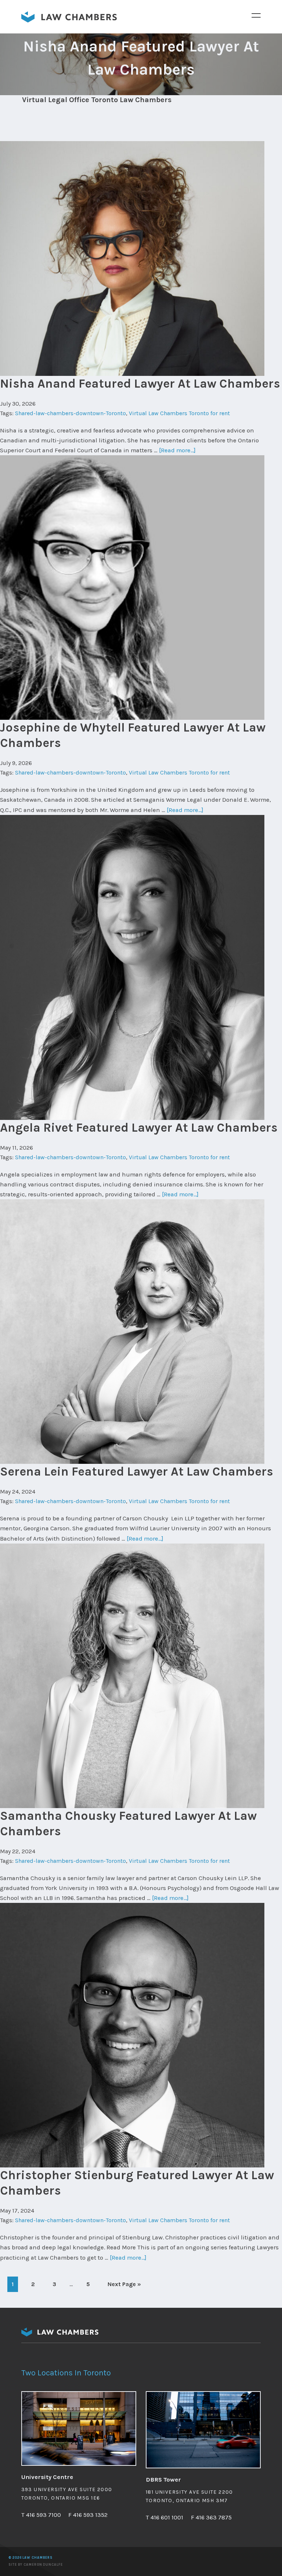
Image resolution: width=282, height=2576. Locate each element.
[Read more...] (177, 450)
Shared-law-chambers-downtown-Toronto (70, 413)
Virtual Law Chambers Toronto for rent (179, 413)
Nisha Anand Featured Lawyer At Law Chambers (140, 383)
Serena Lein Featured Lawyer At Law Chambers (137, 1471)
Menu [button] (256, 15)
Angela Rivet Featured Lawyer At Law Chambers (139, 1127)
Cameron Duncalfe (43, 2565)
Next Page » (124, 2286)
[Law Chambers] (69, 20)
